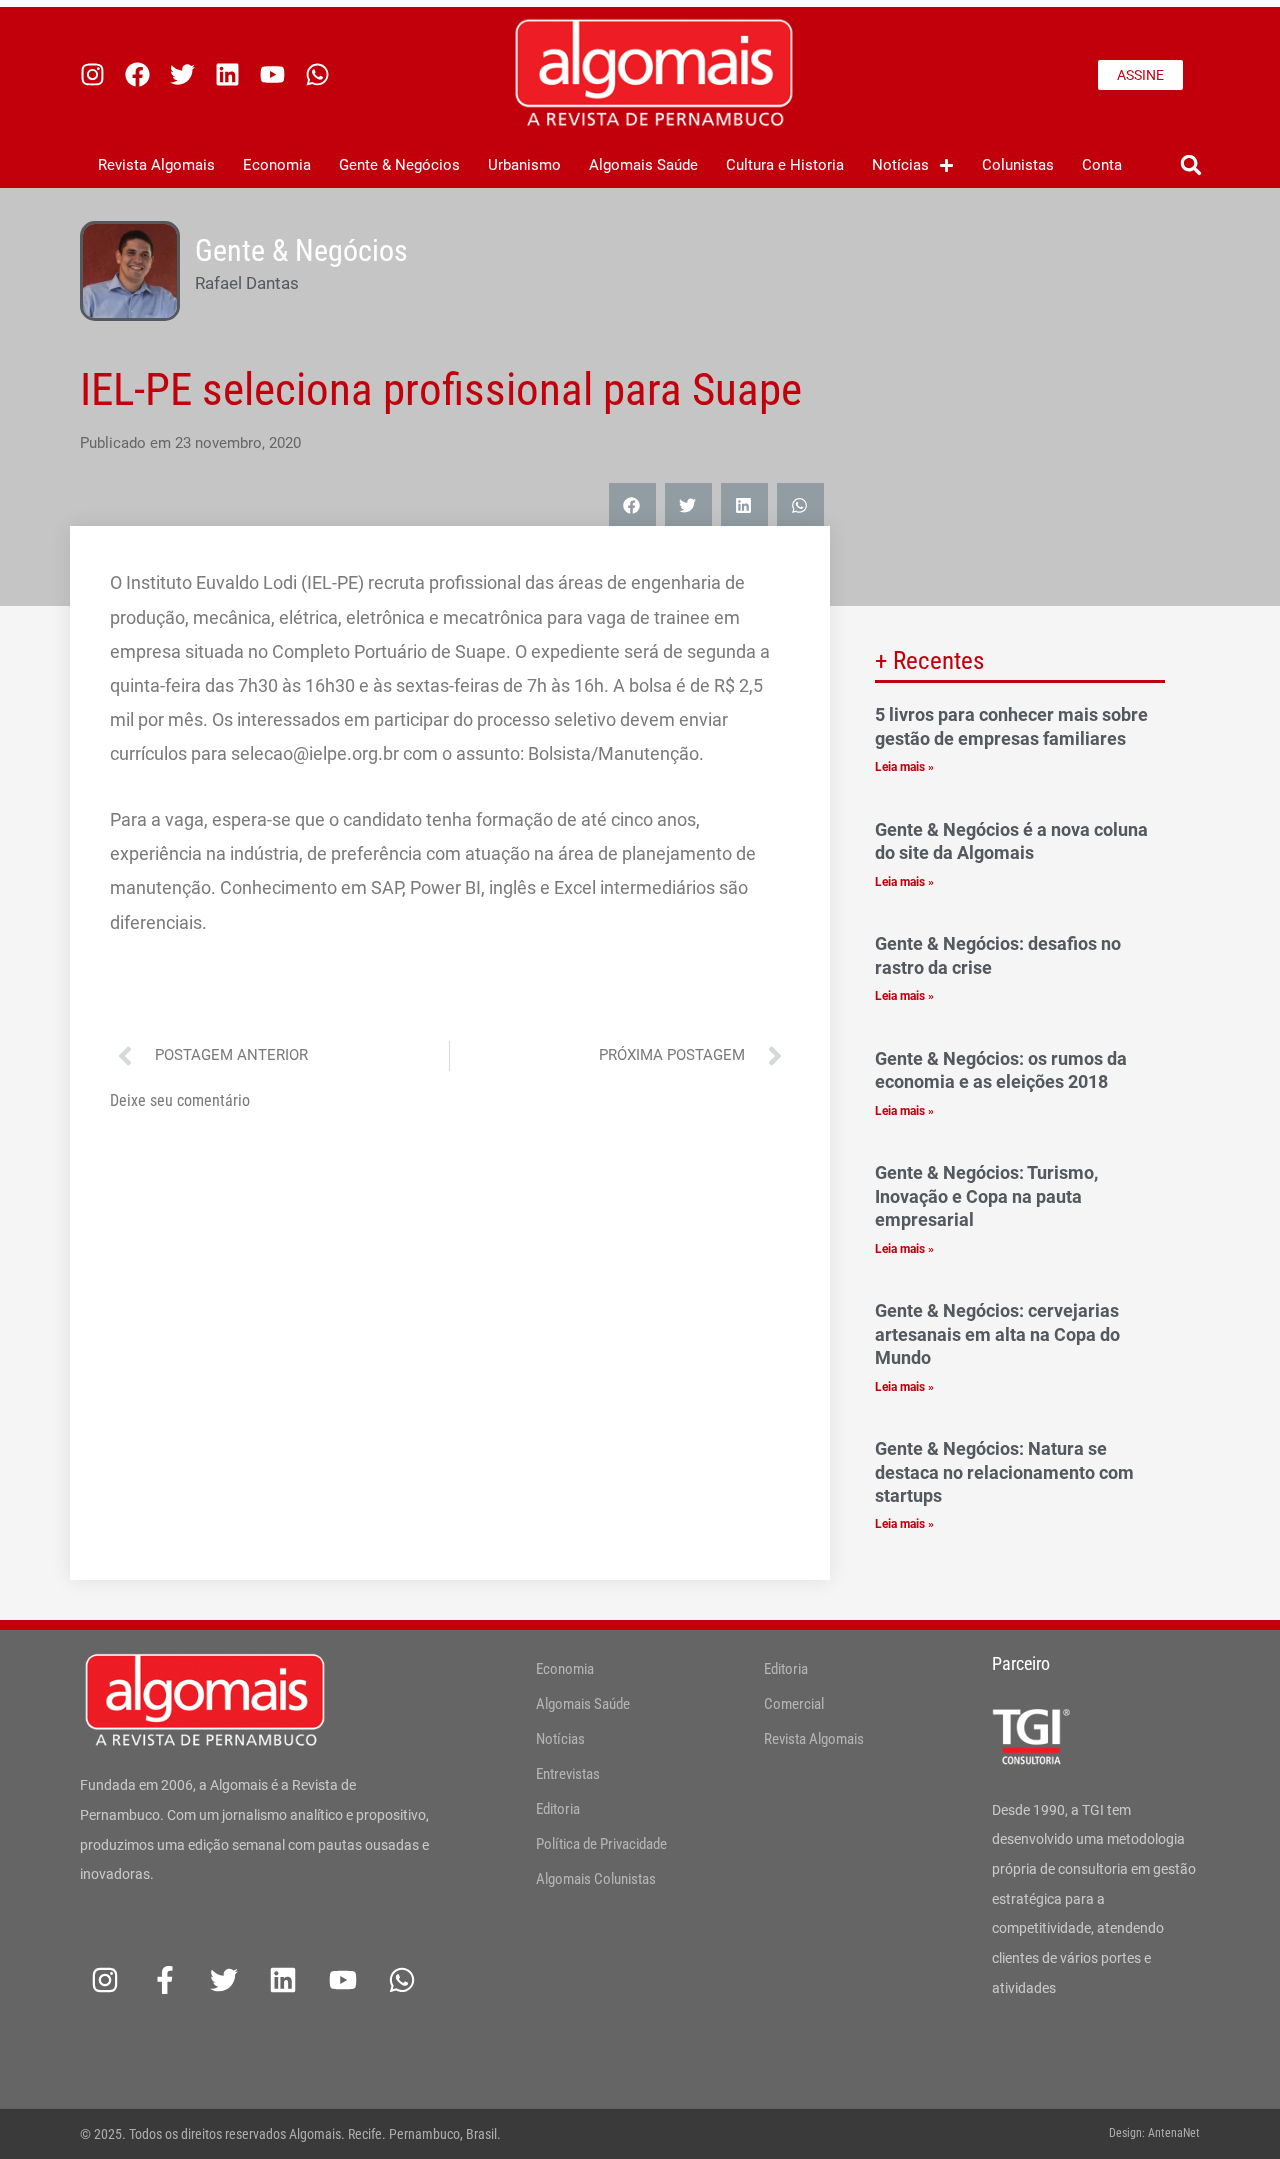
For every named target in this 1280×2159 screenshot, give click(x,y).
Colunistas (1018, 165)
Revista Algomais (156, 165)
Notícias (900, 165)
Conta (1102, 165)
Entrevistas (568, 1774)
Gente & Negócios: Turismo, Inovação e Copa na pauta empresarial (986, 1196)
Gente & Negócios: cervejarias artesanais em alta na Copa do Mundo (997, 1334)
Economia (277, 165)
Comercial (794, 1704)
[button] (1190, 165)
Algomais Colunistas (596, 1879)
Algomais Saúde (643, 165)
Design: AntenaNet (1154, 2133)
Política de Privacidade (601, 1844)
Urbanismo (524, 165)
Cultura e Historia (785, 165)
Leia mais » (904, 767)
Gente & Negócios (399, 165)
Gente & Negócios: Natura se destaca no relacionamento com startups (1004, 1472)
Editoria (558, 1809)
